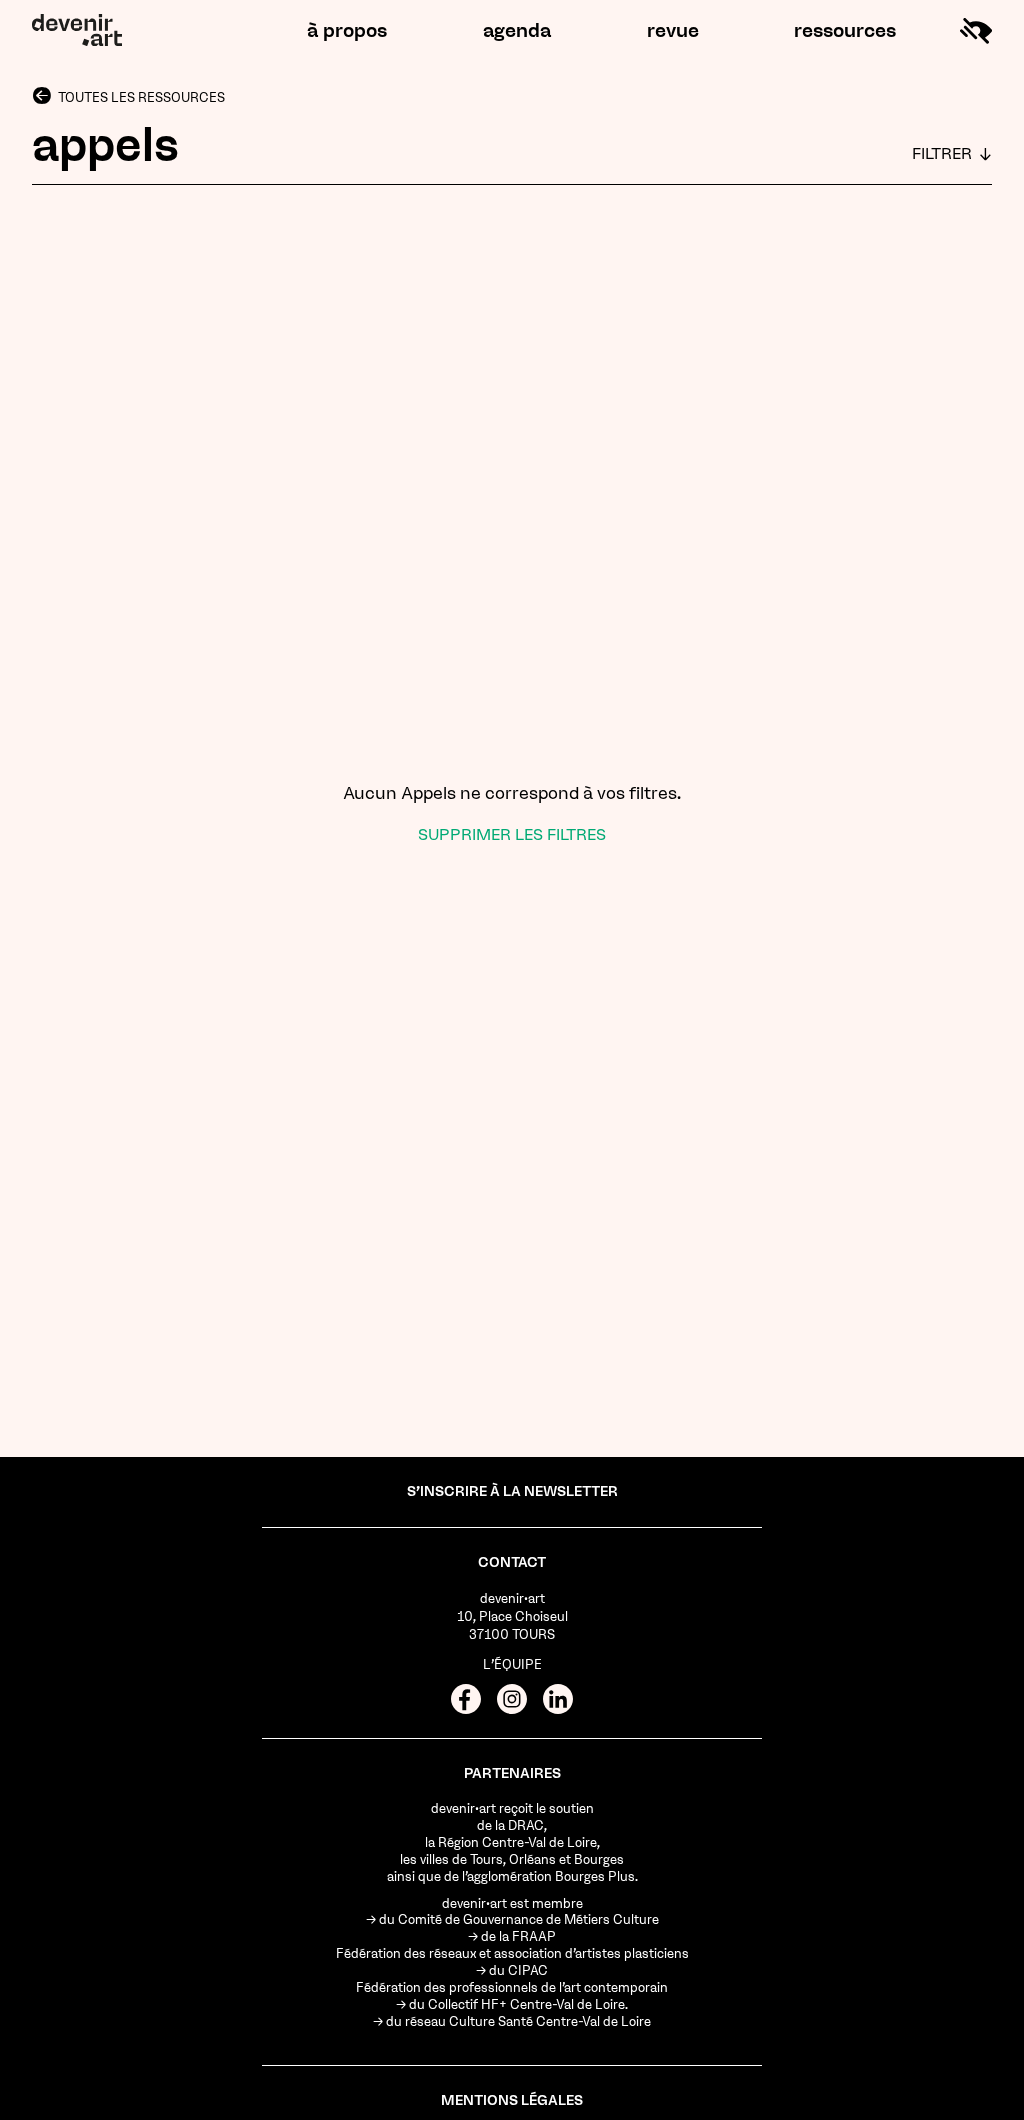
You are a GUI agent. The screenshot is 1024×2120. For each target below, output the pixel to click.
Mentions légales (512, 2100)
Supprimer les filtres (512, 834)
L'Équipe (512, 1664)
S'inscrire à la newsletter (512, 1491)
